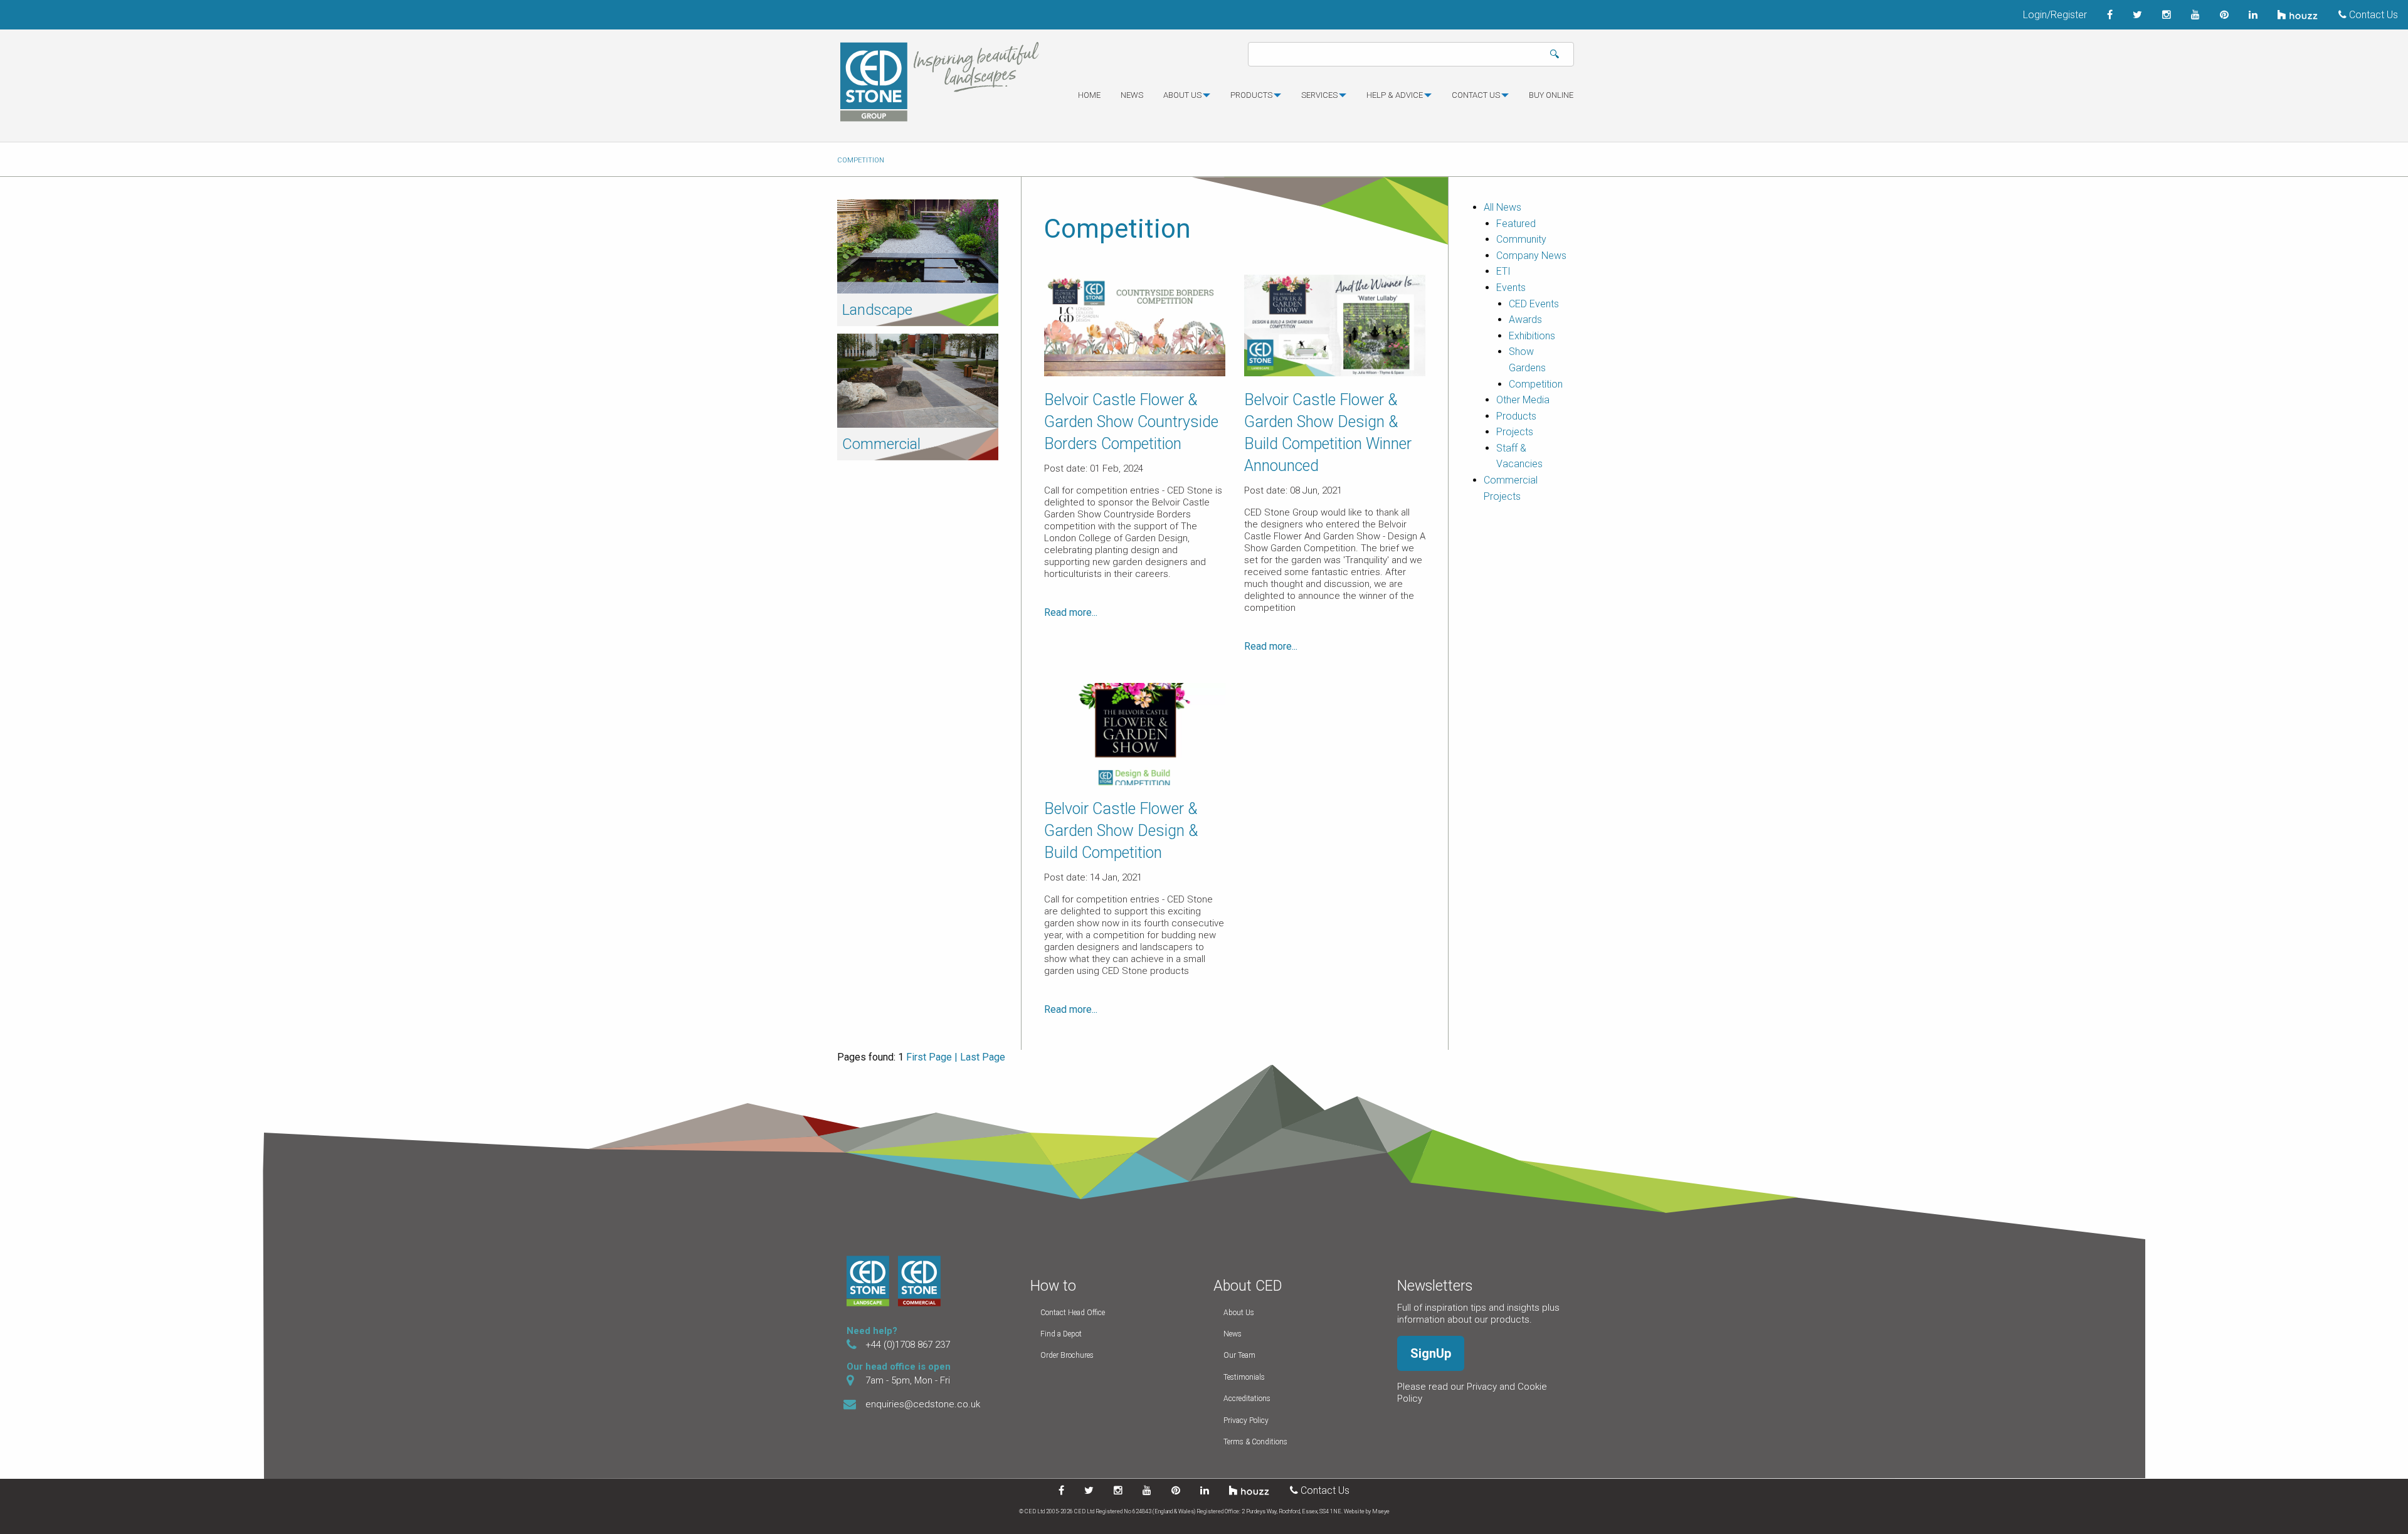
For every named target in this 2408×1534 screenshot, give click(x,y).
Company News (1531, 256)
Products (1251, 95)
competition (861, 160)
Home (1089, 95)
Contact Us (2372, 15)
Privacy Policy (1246, 1420)
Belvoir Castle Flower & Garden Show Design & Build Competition (1121, 831)
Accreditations (1247, 1399)
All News (1502, 207)
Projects (1515, 432)
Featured (1516, 224)
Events (1511, 288)
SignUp (1431, 1353)
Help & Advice (1395, 95)
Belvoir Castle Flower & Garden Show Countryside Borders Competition (1131, 422)
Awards (1525, 320)
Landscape (877, 310)
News (1132, 95)
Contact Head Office (1073, 1313)
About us (1182, 95)
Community (1521, 239)
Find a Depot (1061, 1334)
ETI (1503, 271)
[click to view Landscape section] (918, 246)
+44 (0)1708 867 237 (908, 1345)
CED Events (1534, 304)
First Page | (932, 1057)
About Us (1239, 1313)
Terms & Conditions (1255, 1442)
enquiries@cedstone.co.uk (923, 1404)
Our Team (1239, 1355)
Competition (1536, 384)
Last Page (983, 1057)
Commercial (881, 444)
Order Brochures (1067, 1355)
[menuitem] (1089, 100)
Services (1319, 95)
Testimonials (1244, 1377)
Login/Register (2055, 15)
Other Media (1523, 400)
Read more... (1071, 612)
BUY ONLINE (1551, 95)
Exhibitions (1532, 336)
